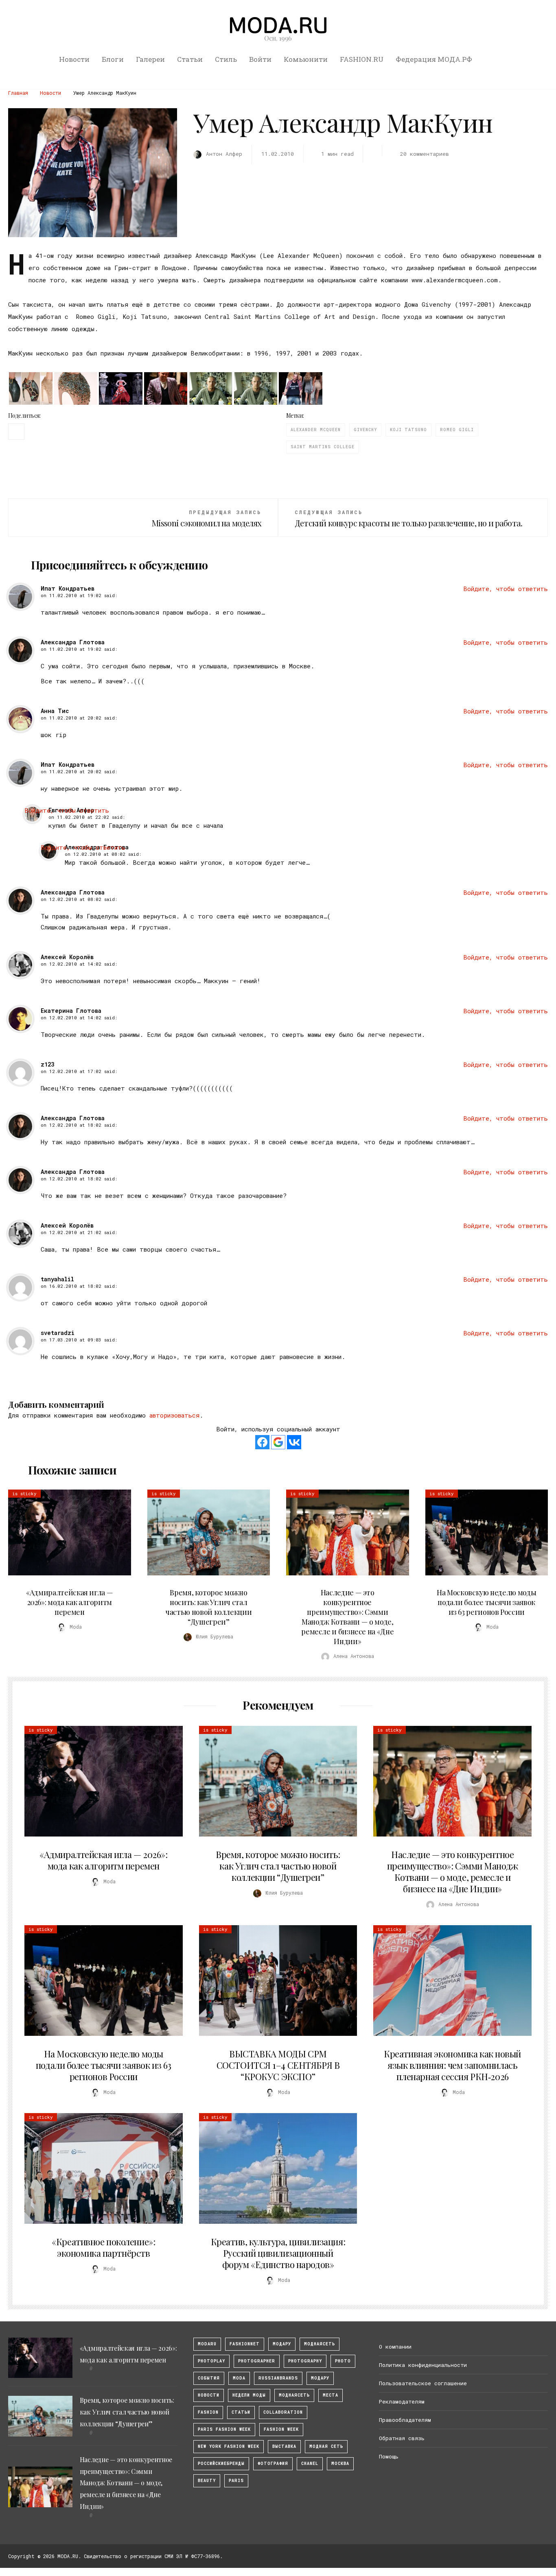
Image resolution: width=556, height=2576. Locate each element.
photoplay (211, 2361)
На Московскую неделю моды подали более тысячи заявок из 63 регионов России (486, 1602)
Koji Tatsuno (408, 430)
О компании (395, 2347)
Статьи (190, 59)
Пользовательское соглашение (423, 2383)
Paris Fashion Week (224, 2429)
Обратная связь (402, 2438)
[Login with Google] (278, 1442)
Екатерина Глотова (71, 1011)
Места (331, 2395)
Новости (74, 59)
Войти (260, 59)
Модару (320, 2378)
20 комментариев (425, 154)
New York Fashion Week (229, 2446)
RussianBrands (278, 2378)
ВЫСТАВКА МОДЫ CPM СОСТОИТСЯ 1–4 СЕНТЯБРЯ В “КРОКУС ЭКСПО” (278, 2065)
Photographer (257, 2361)
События (209, 2378)
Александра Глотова (73, 642)
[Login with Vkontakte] (294, 1442)
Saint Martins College (323, 447)
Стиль (226, 59)
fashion (208, 2412)
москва (340, 2464)
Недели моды (249, 2395)
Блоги (113, 59)
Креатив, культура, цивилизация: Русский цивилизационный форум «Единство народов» (278, 2253)
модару (282, 2344)
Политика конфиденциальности (423, 2365)
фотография (273, 2464)
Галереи (150, 59)
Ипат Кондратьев (68, 588)
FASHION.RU (362, 59)
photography (305, 2361)
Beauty (207, 2481)
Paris (236, 2481)
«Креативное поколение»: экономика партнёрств (103, 2247)
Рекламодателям (402, 2402)
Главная (18, 93)
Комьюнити (306, 59)
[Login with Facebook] (262, 1442)
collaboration (283, 2412)
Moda (239, 2378)
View (65, 1533)
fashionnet (245, 2344)
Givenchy (365, 430)
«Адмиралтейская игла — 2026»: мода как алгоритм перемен (69, 1602)
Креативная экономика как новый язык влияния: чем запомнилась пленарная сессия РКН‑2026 (452, 2065)
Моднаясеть (294, 2395)
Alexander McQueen (316, 430)
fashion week (281, 2429)
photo (343, 2361)
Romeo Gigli (457, 430)
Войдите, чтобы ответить (506, 589)
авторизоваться (174, 1415)
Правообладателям (405, 2420)
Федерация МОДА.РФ (434, 59)
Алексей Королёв (67, 957)
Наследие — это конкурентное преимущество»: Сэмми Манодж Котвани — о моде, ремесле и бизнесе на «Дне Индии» (347, 1617)
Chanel (310, 2464)
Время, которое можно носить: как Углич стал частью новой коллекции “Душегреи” (208, 1607)
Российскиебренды (221, 2464)
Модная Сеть (326, 2446)
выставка (284, 2446)
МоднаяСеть (320, 2344)
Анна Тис (55, 711)
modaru (207, 2344)
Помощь (389, 2456)
